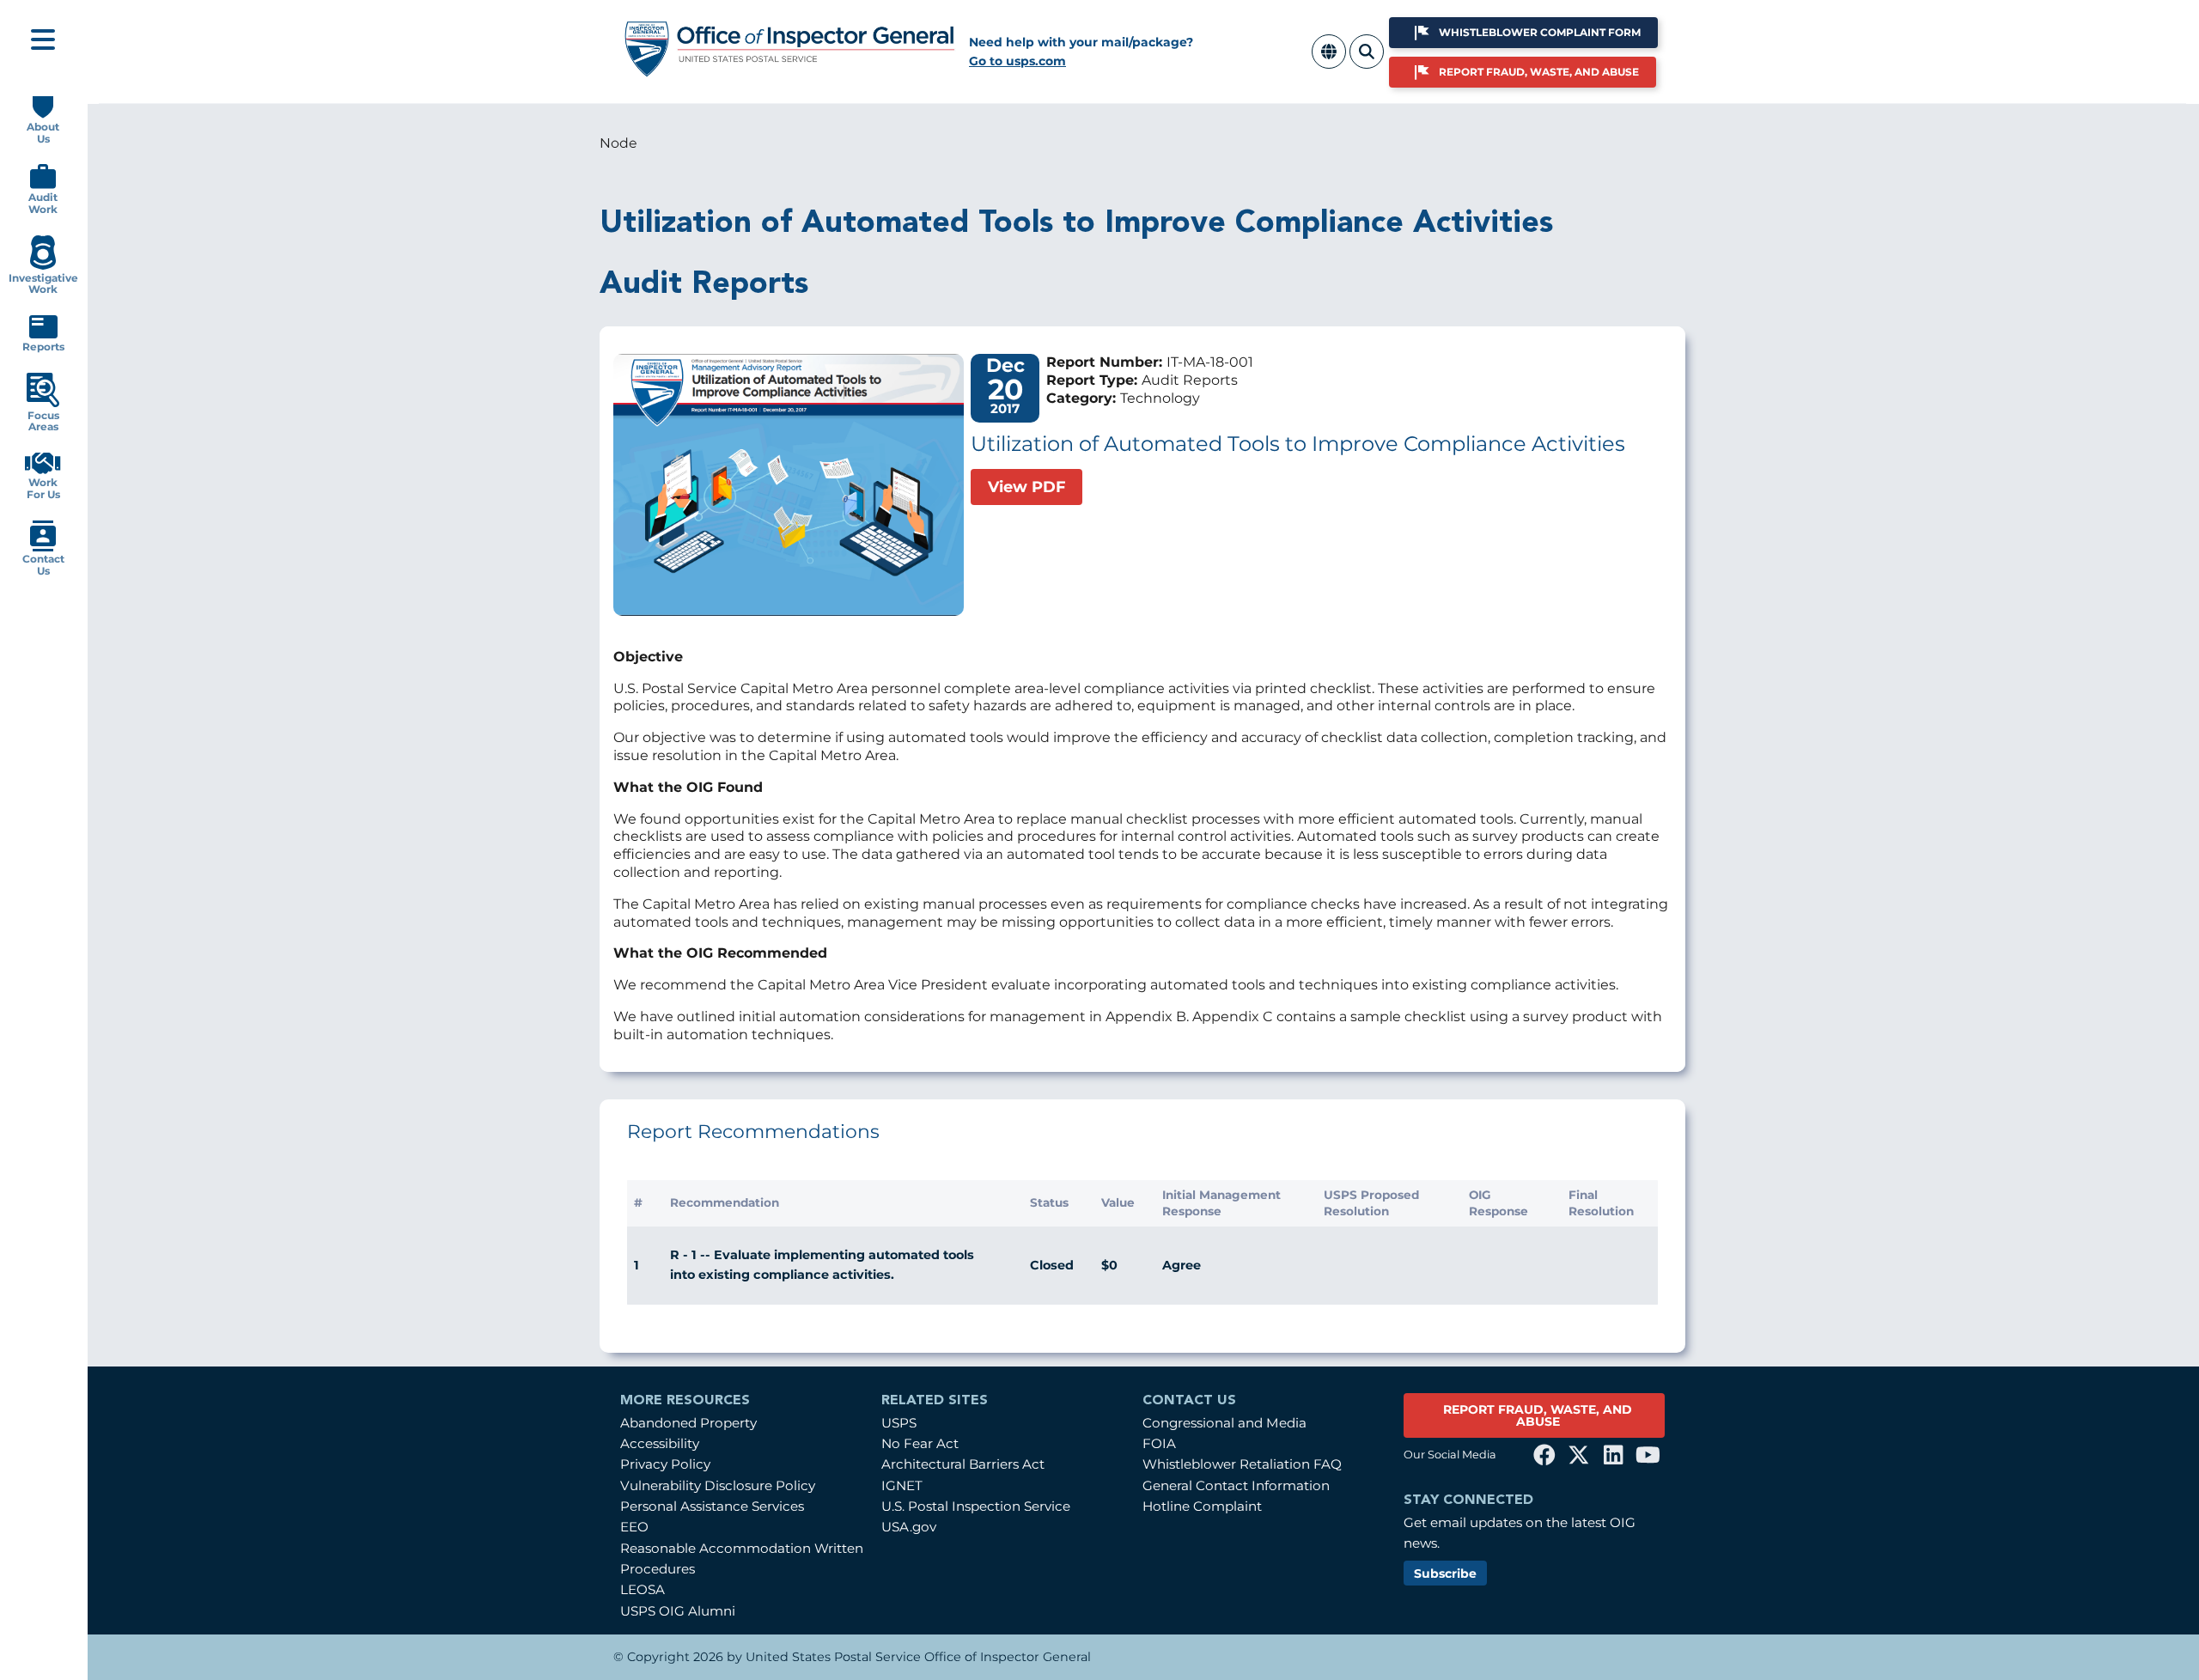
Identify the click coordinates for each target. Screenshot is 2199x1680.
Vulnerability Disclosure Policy (718, 1485)
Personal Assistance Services (712, 1506)
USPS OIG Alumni (678, 1611)
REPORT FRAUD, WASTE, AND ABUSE (1538, 1415)
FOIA (1159, 1443)
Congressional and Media (1224, 1423)
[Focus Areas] (43, 403)
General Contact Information (1236, 1485)
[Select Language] (1329, 61)
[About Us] (43, 115)
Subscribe (1445, 1573)
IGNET (902, 1485)
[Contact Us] (43, 548)
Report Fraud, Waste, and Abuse (1539, 72)
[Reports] (43, 335)
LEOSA (643, 1589)
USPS (899, 1423)
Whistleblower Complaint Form (1540, 32)
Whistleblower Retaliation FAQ (1242, 1464)
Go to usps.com (1017, 61)
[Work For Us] (43, 470)
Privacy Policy (665, 1464)
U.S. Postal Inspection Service (976, 1506)
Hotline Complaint (1202, 1506)
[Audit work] (43, 185)
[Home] (790, 71)
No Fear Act (920, 1443)
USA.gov (909, 1527)
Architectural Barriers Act (963, 1464)
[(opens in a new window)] (1544, 1455)
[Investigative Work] (43, 266)
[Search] (1367, 61)
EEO (634, 1527)
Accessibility (660, 1443)
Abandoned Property (688, 1423)
